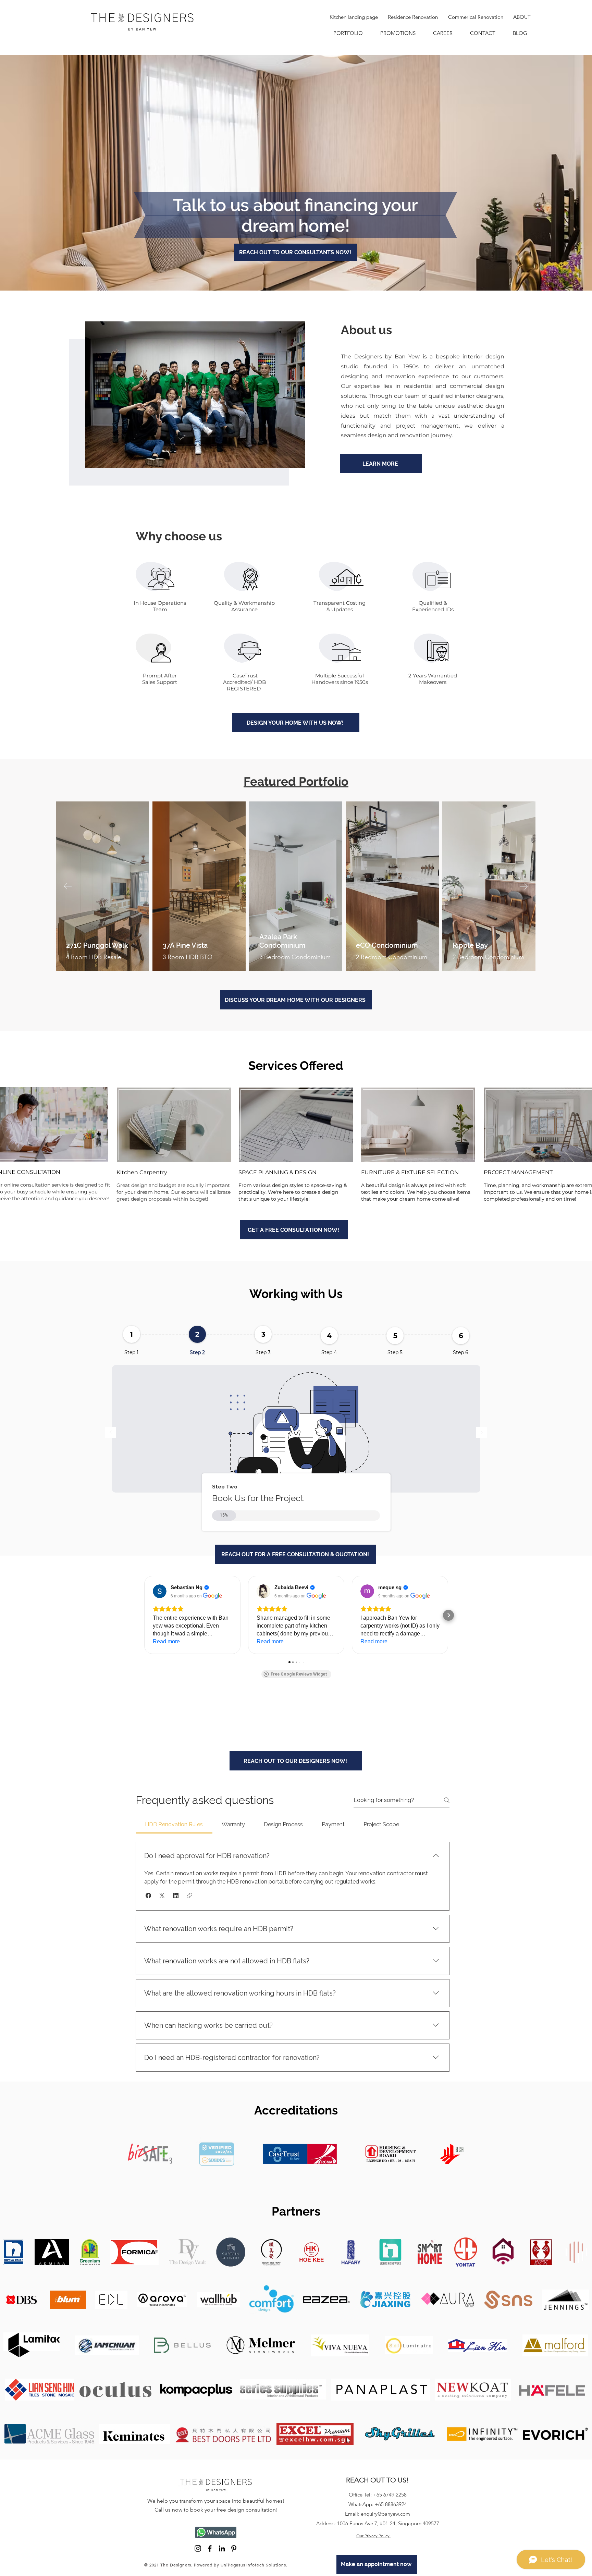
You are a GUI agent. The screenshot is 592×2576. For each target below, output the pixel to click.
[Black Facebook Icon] (210, 2548)
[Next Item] (524, 886)
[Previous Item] (68, 886)
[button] (144, 1615)
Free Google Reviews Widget (299, 1674)
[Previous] (111, 1433)
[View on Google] (160, 1591)
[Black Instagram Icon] (198, 2548)
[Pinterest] (234, 2548)
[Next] (482, 1433)
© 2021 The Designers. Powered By (216, 2565)
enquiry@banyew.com (385, 2514)
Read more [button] (166, 1641)
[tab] (174, 1825)
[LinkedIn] (222, 2548)
